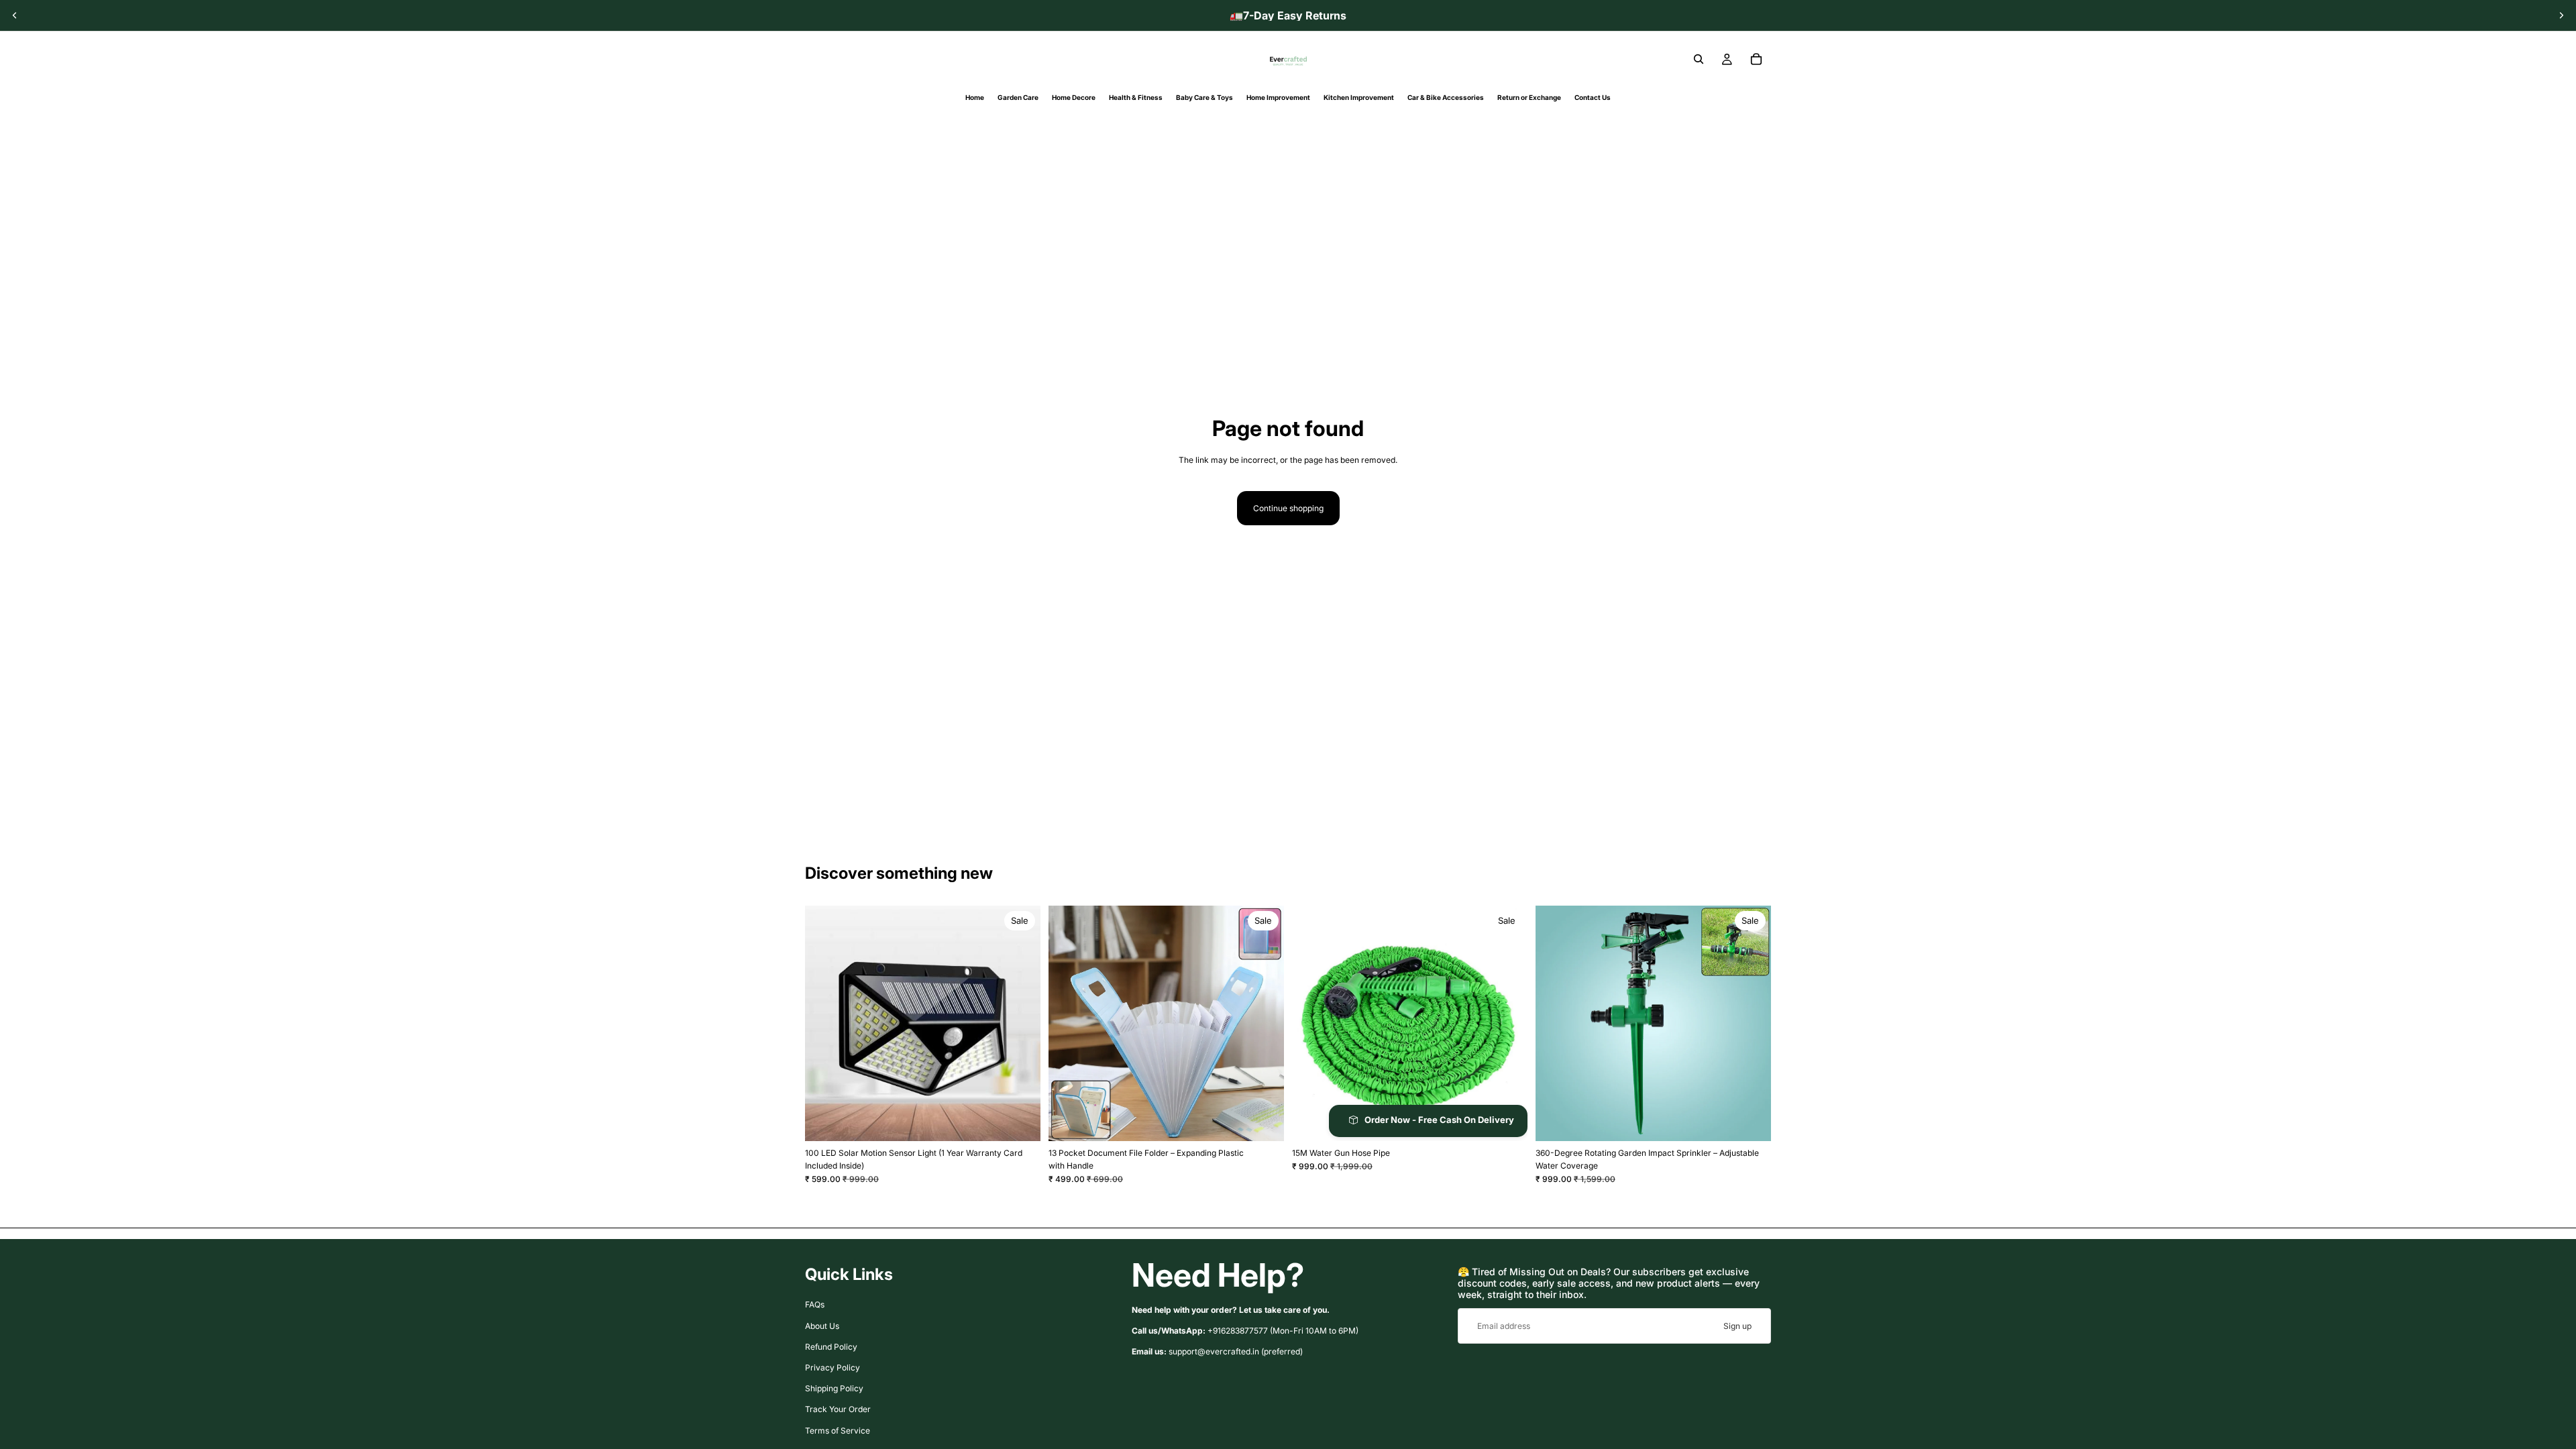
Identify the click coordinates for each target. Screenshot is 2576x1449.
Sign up (1737, 1326)
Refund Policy (831, 1347)
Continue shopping (1288, 508)
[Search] (1699, 59)
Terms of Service (838, 1430)
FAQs (815, 1304)
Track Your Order (838, 1409)
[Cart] (1756, 59)
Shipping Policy (834, 1388)
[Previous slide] (15, 15)
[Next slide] (2561, 15)
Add (1518, 1121)
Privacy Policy (833, 1367)
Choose (1031, 1121)
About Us (822, 1325)
